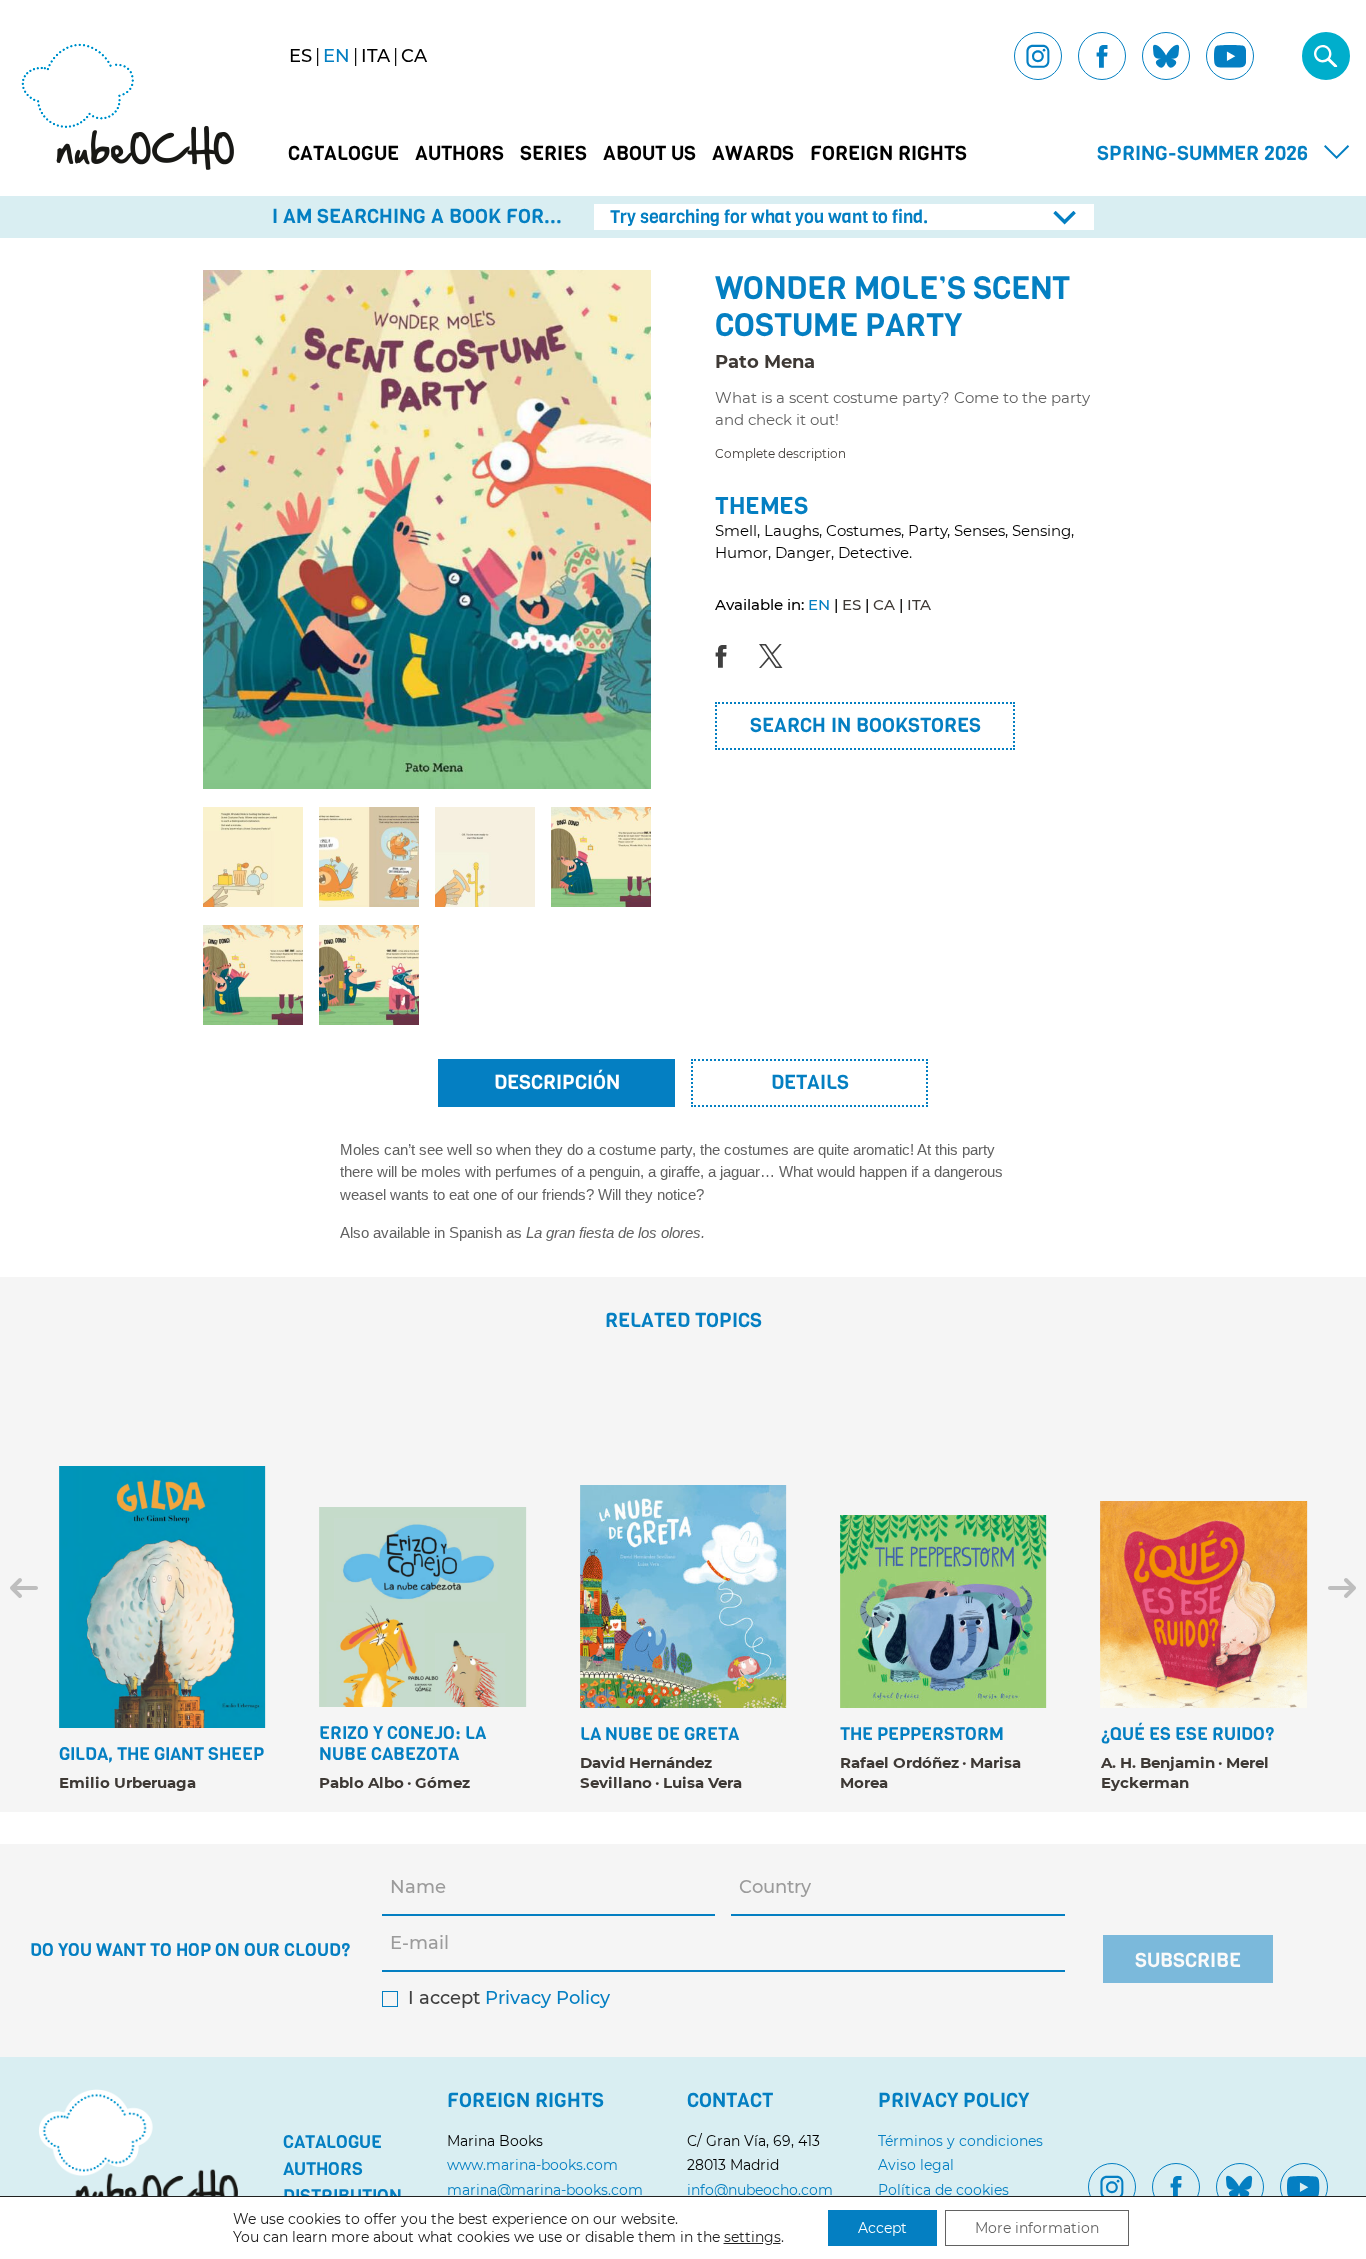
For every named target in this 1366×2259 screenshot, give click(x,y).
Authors (459, 154)
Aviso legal (916, 2165)
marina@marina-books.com (545, 2190)
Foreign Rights (888, 154)
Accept (882, 2228)
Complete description (780, 454)
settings (752, 2237)
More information (1037, 2228)
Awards (753, 154)
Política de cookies (943, 2190)
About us (649, 154)
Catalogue (343, 154)
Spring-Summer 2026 (1202, 153)
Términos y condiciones (960, 2141)
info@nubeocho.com (760, 2190)
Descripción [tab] (557, 1082)
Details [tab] (810, 1082)
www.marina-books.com (532, 2165)
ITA (919, 604)
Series (553, 154)
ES (851, 604)
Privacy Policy (547, 1998)
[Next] (1342, 1588)
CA (884, 604)
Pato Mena (765, 362)
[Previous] (24, 1588)
